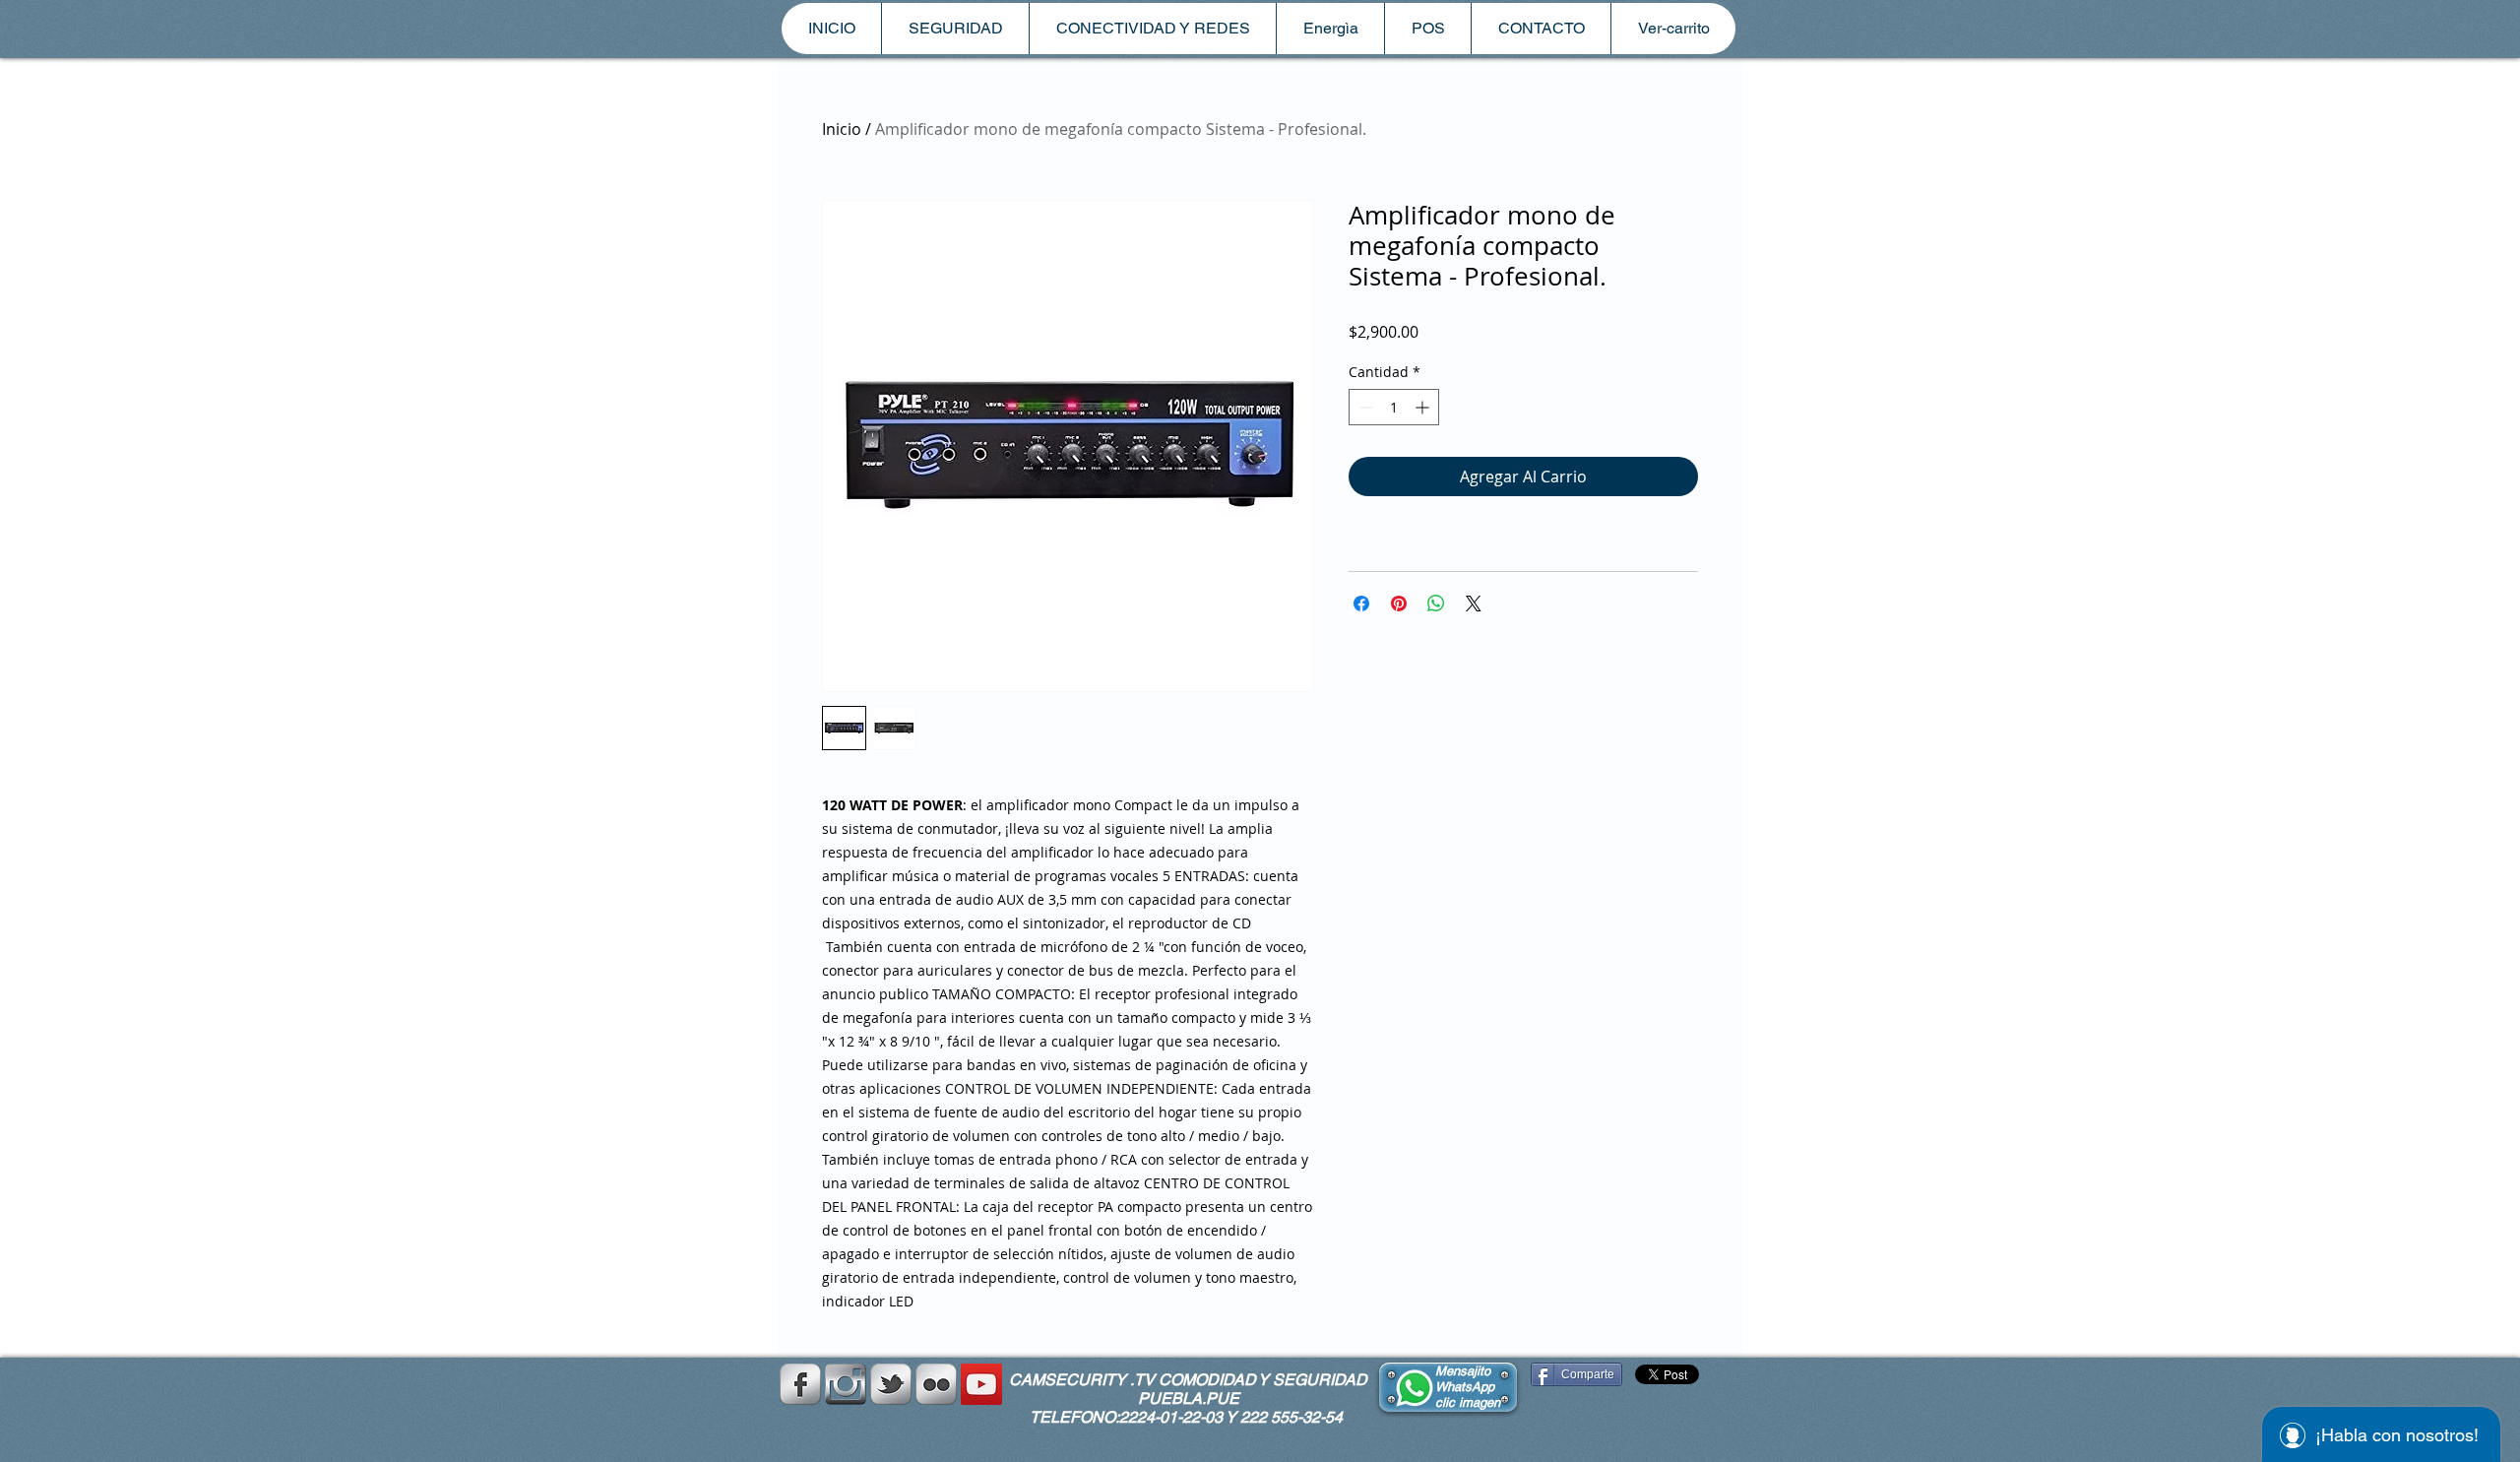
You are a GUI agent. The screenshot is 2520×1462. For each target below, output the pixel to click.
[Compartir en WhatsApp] (1436, 604)
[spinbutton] (1394, 407)
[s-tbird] (891, 1384)
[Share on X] (1474, 604)
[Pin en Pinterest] (1399, 604)
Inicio (842, 129)
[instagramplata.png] (846, 1384)
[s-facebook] (800, 1384)
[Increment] (1424, 407)
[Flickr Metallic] (936, 1384)
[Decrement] (1364, 407)
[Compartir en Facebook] (1361, 604)
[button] (955, 29)
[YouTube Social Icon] (981, 1384)
